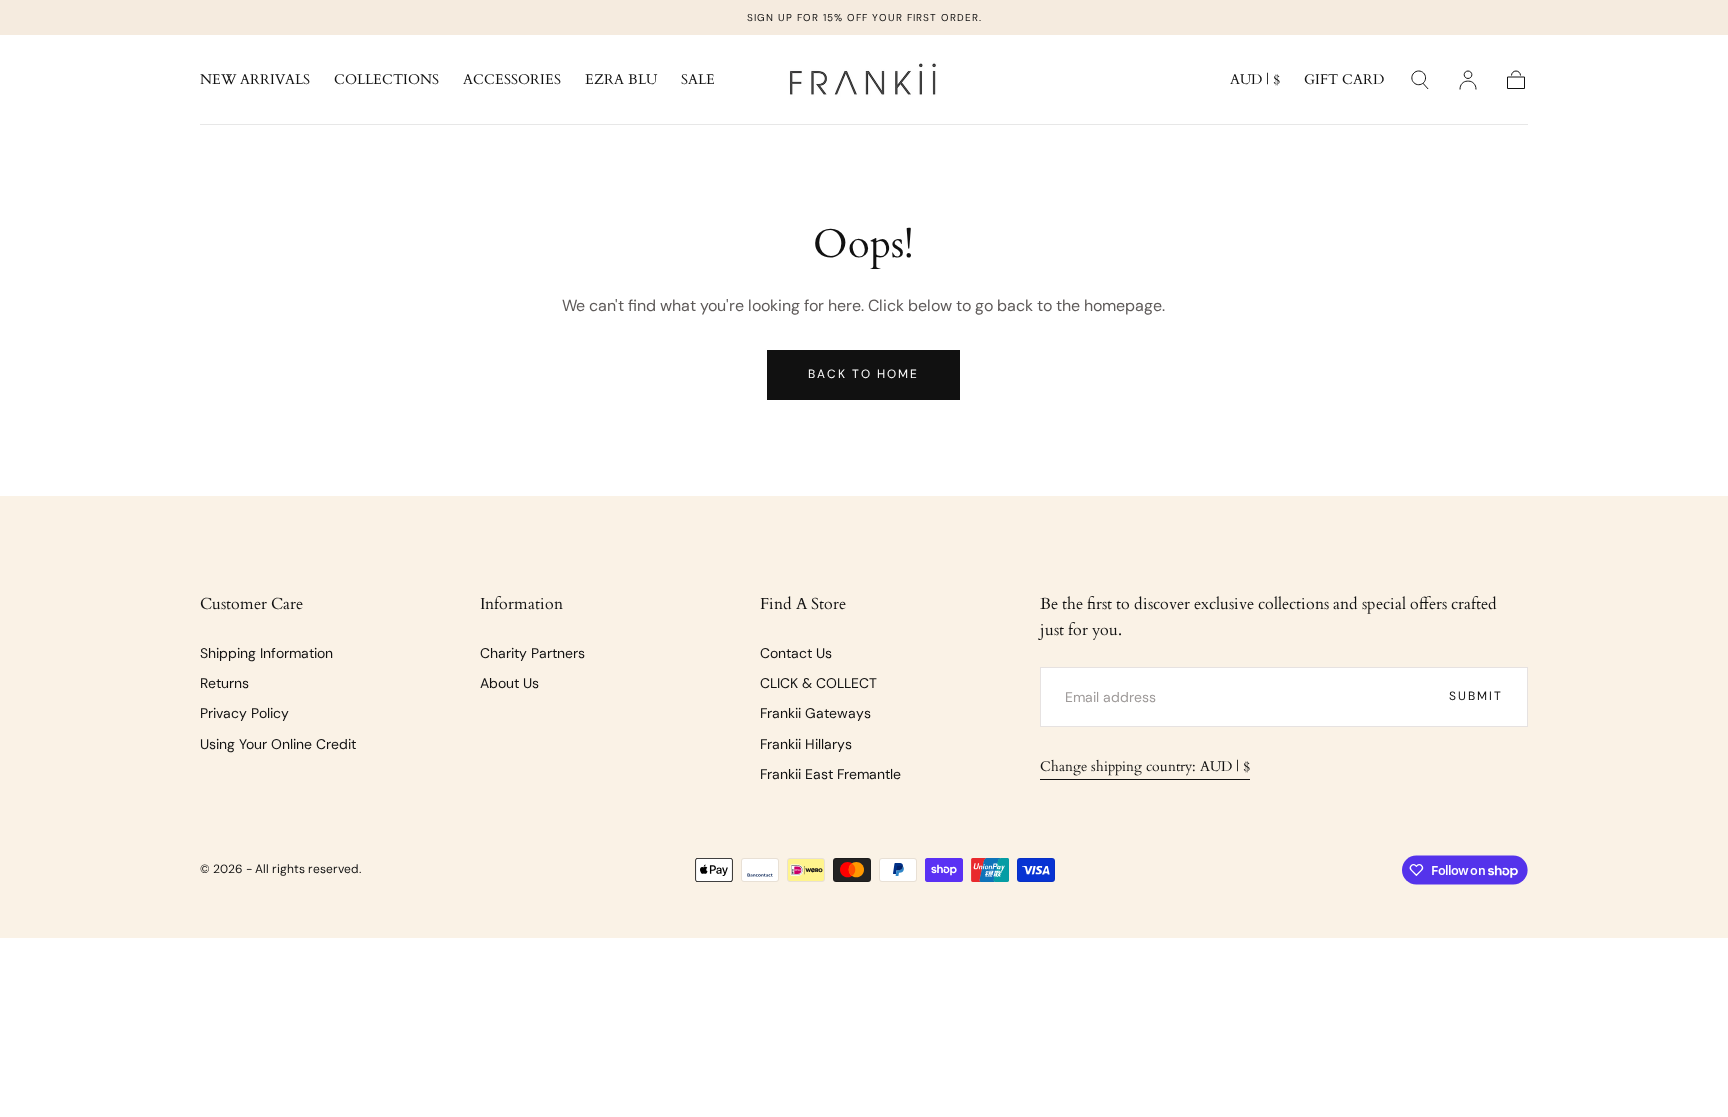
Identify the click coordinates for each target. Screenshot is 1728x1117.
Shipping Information (266, 653)
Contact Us (796, 653)
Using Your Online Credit (278, 744)
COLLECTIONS (386, 80)
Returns (224, 683)
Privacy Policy (244, 713)
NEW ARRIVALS (255, 80)
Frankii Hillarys (806, 744)
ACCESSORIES (512, 80)
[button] (1255, 83)
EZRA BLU (621, 80)
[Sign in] (1468, 80)
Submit (1476, 696)
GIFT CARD (1344, 80)
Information (521, 604)
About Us (509, 683)
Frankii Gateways (815, 713)
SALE (698, 80)
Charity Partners (532, 653)
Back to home (863, 374)
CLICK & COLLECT (818, 683)
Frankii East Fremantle (830, 774)
